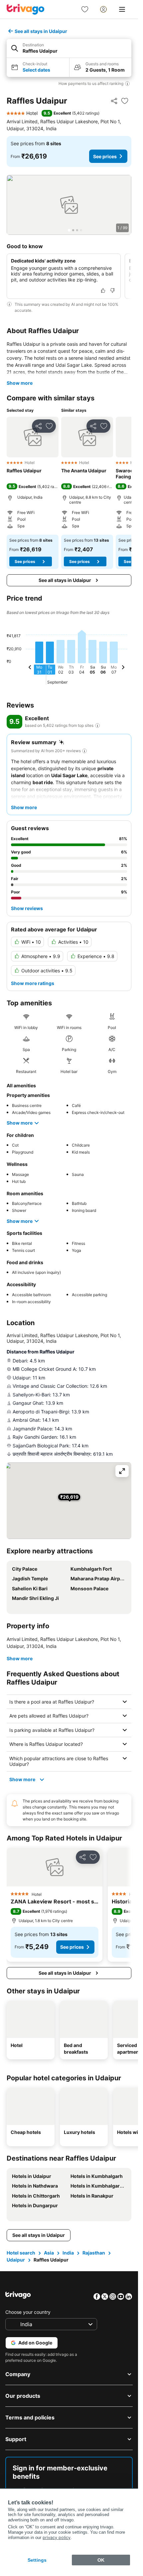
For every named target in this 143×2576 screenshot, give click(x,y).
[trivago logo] (26, 9)
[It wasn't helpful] (112, 290)
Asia (49, 2253)
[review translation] (97, 726)
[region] (69, 205)
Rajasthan (94, 2253)
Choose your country (28, 2312)
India (68, 2253)
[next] (123, 668)
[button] (69, 48)
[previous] (30, 668)
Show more (20, 383)
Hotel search (21, 2253)
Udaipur (16, 2260)
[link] (85, 9)
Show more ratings (33, 983)
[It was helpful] (103, 290)
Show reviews (27, 908)
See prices (105, 156)
